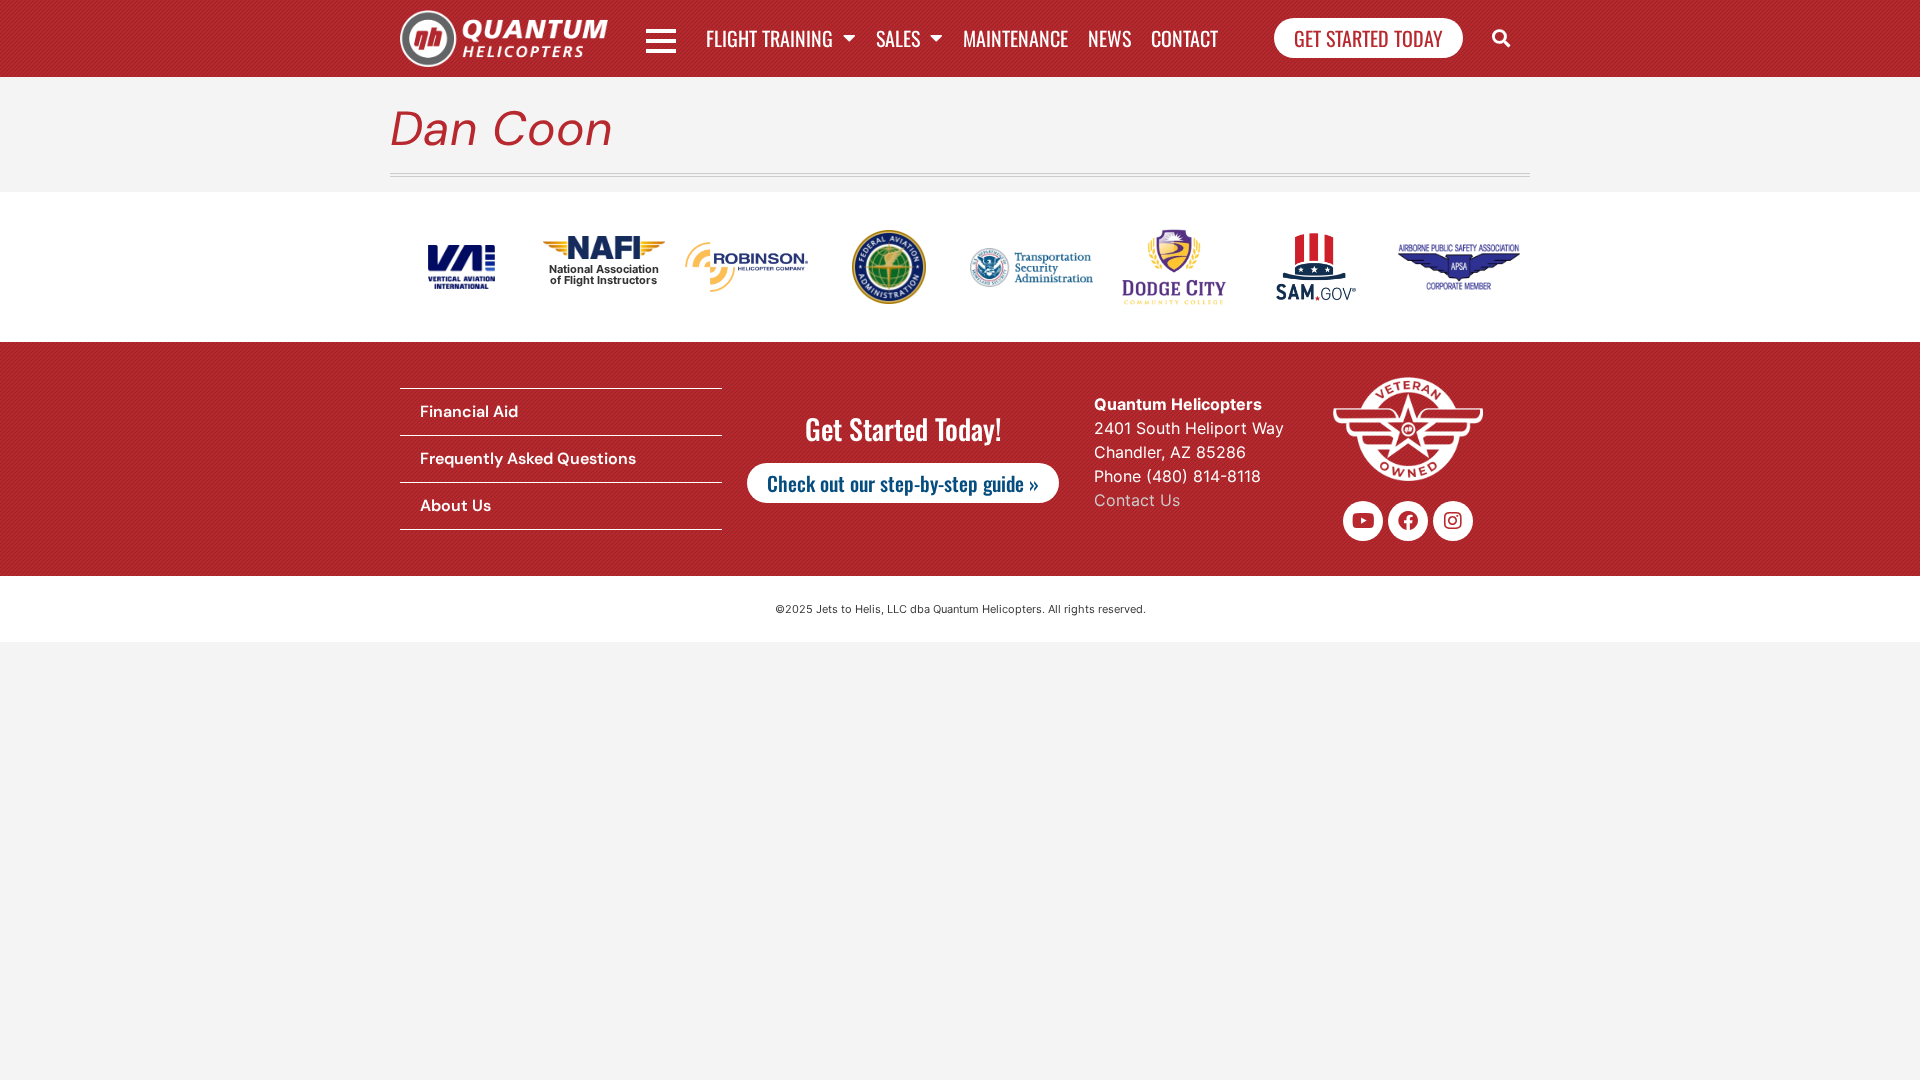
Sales (898, 38)
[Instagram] (1453, 521)
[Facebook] (1408, 521)
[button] (1501, 38)
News (1109, 38)
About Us (455, 505)
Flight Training (769, 38)
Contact (1184, 38)
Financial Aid (469, 411)
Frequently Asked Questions (528, 458)
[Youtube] (1363, 521)
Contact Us (1137, 500)
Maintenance (1015, 38)
